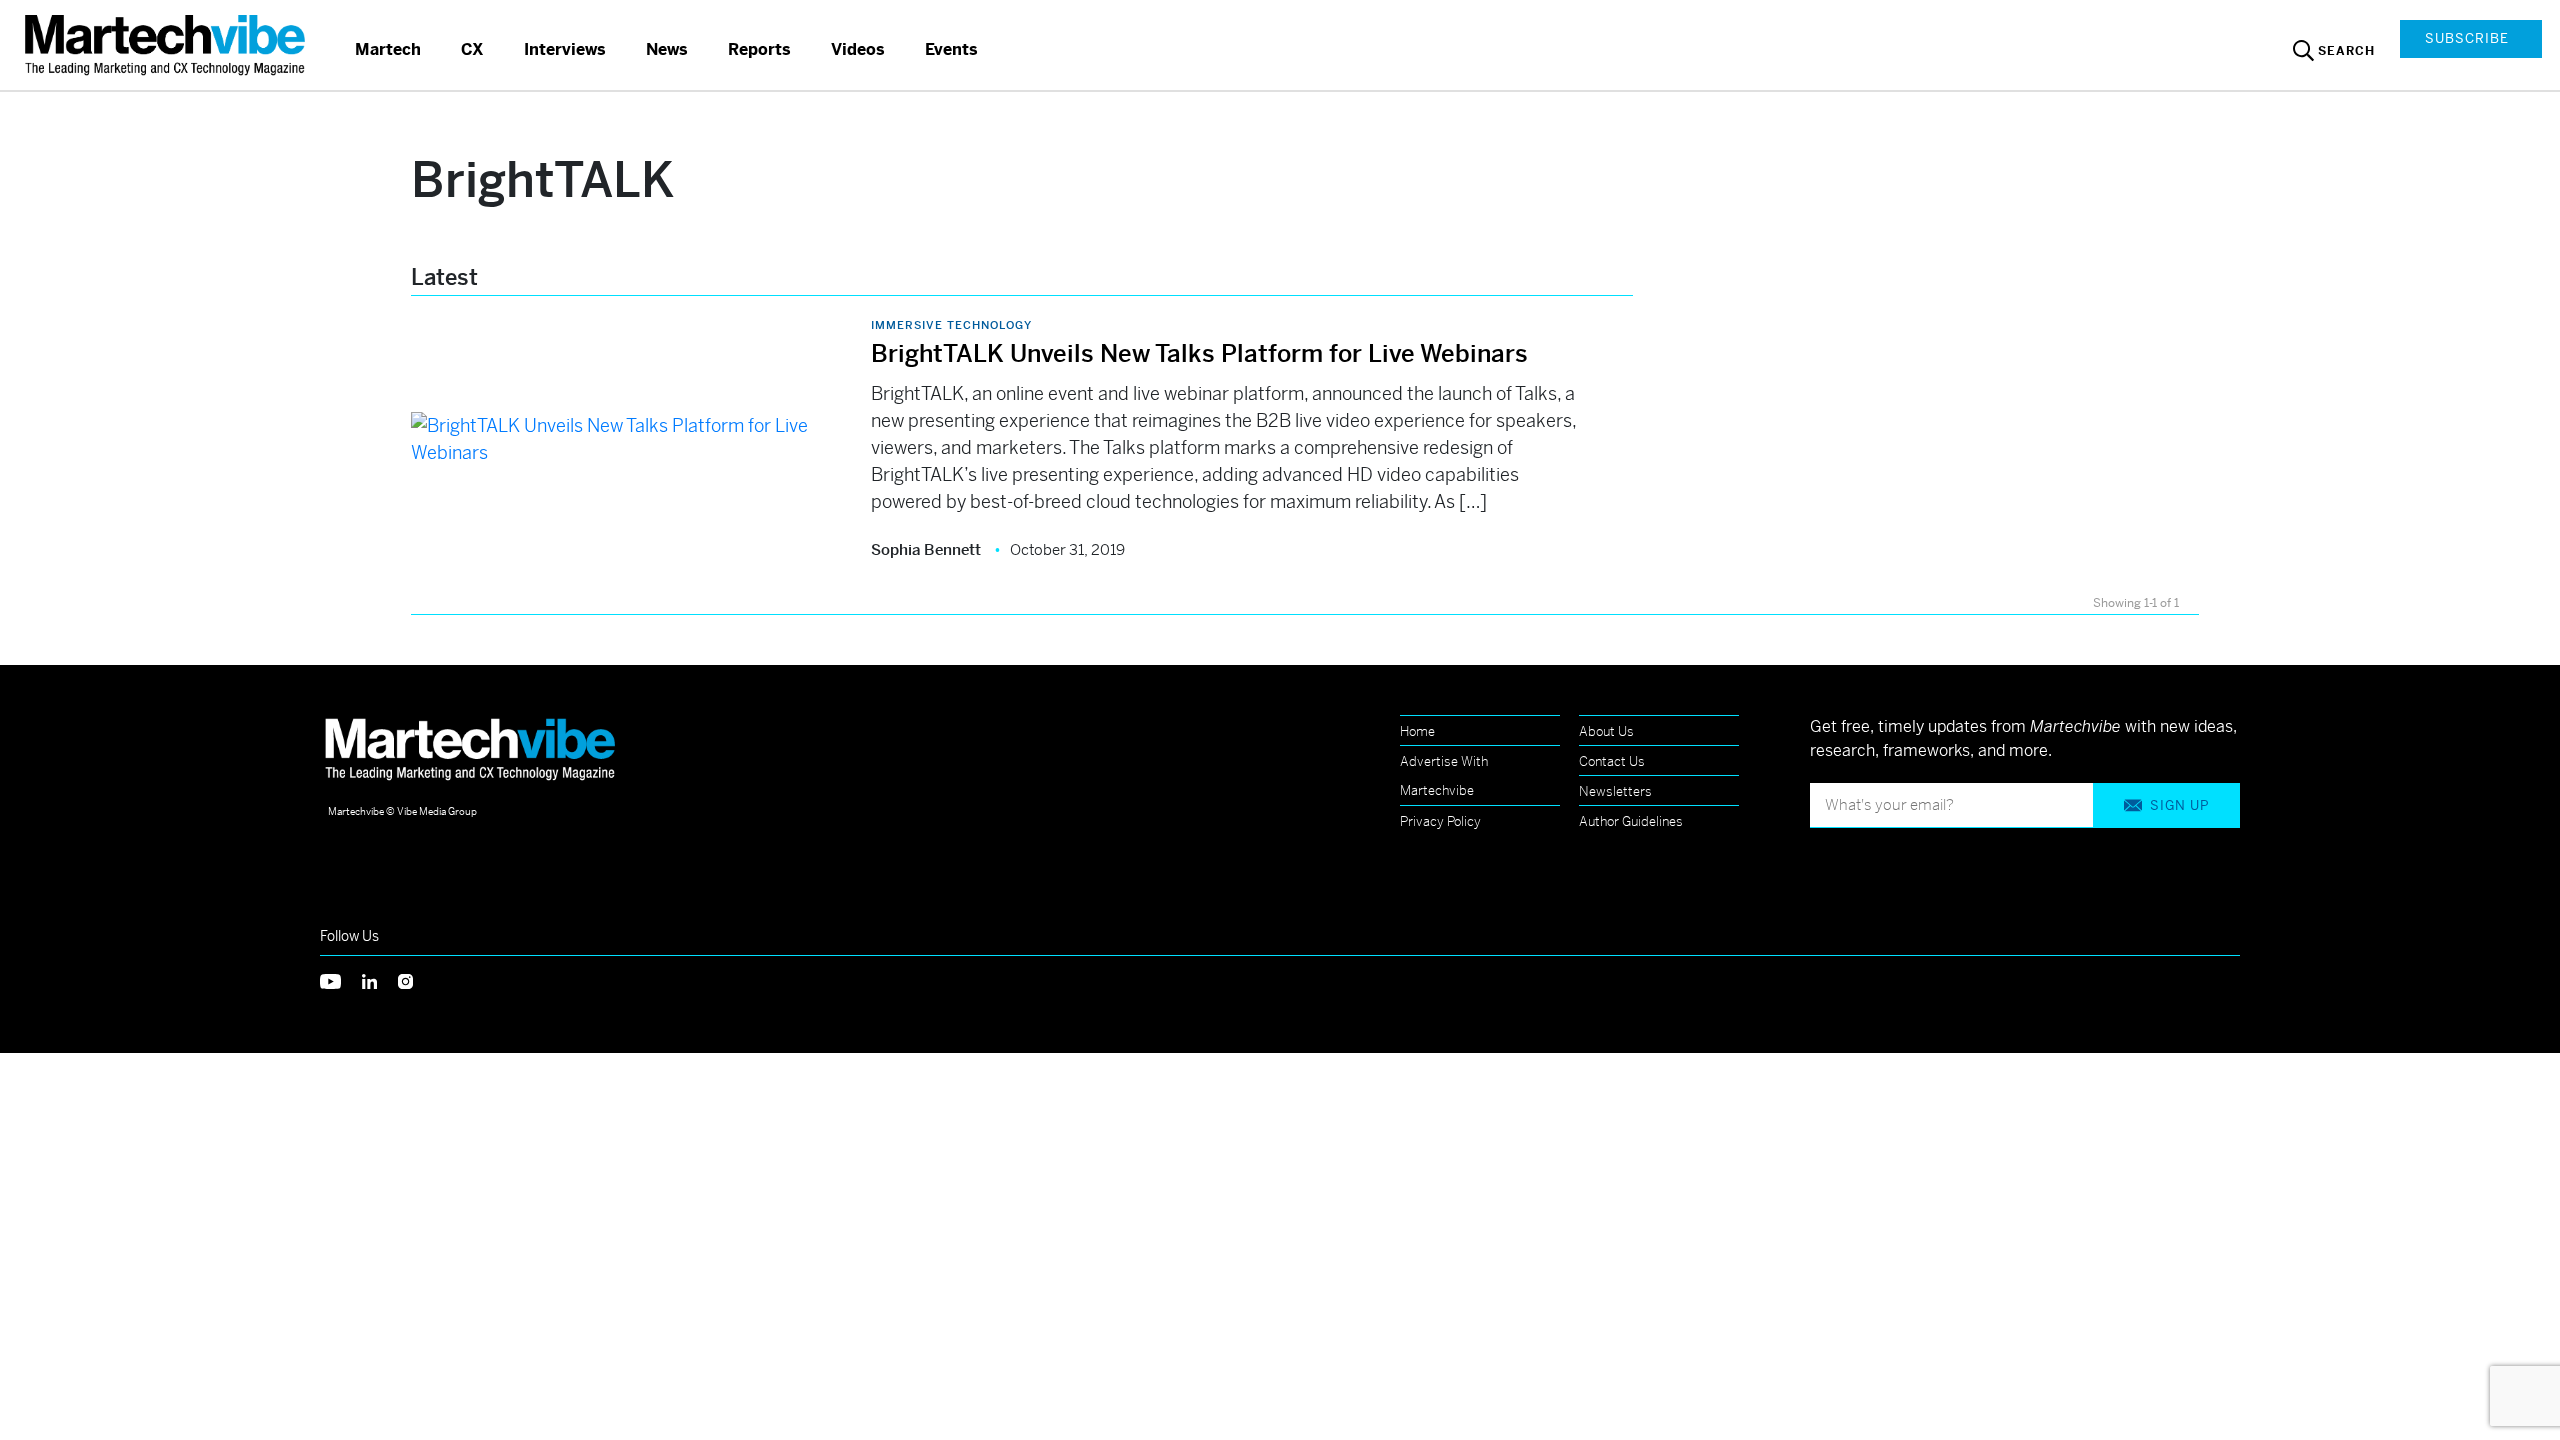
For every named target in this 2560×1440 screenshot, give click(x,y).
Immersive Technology (951, 325)
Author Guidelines (1631, 821)
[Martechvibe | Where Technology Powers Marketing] (167, 44)
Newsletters (1615, 791)
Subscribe (2467, 38)
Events (951, 49)
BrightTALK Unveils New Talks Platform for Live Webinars (1199, 354)
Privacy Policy (1440, 821)
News (667, 49)
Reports (759, 49)
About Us (1606, 731)
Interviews (565, 49)
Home (1417, 731)
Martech (388, 49)
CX (472, 49)
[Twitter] (341, 979)
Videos (858, 49)
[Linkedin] (380, 979)
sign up (2179, 805)
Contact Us (1612, 761)
